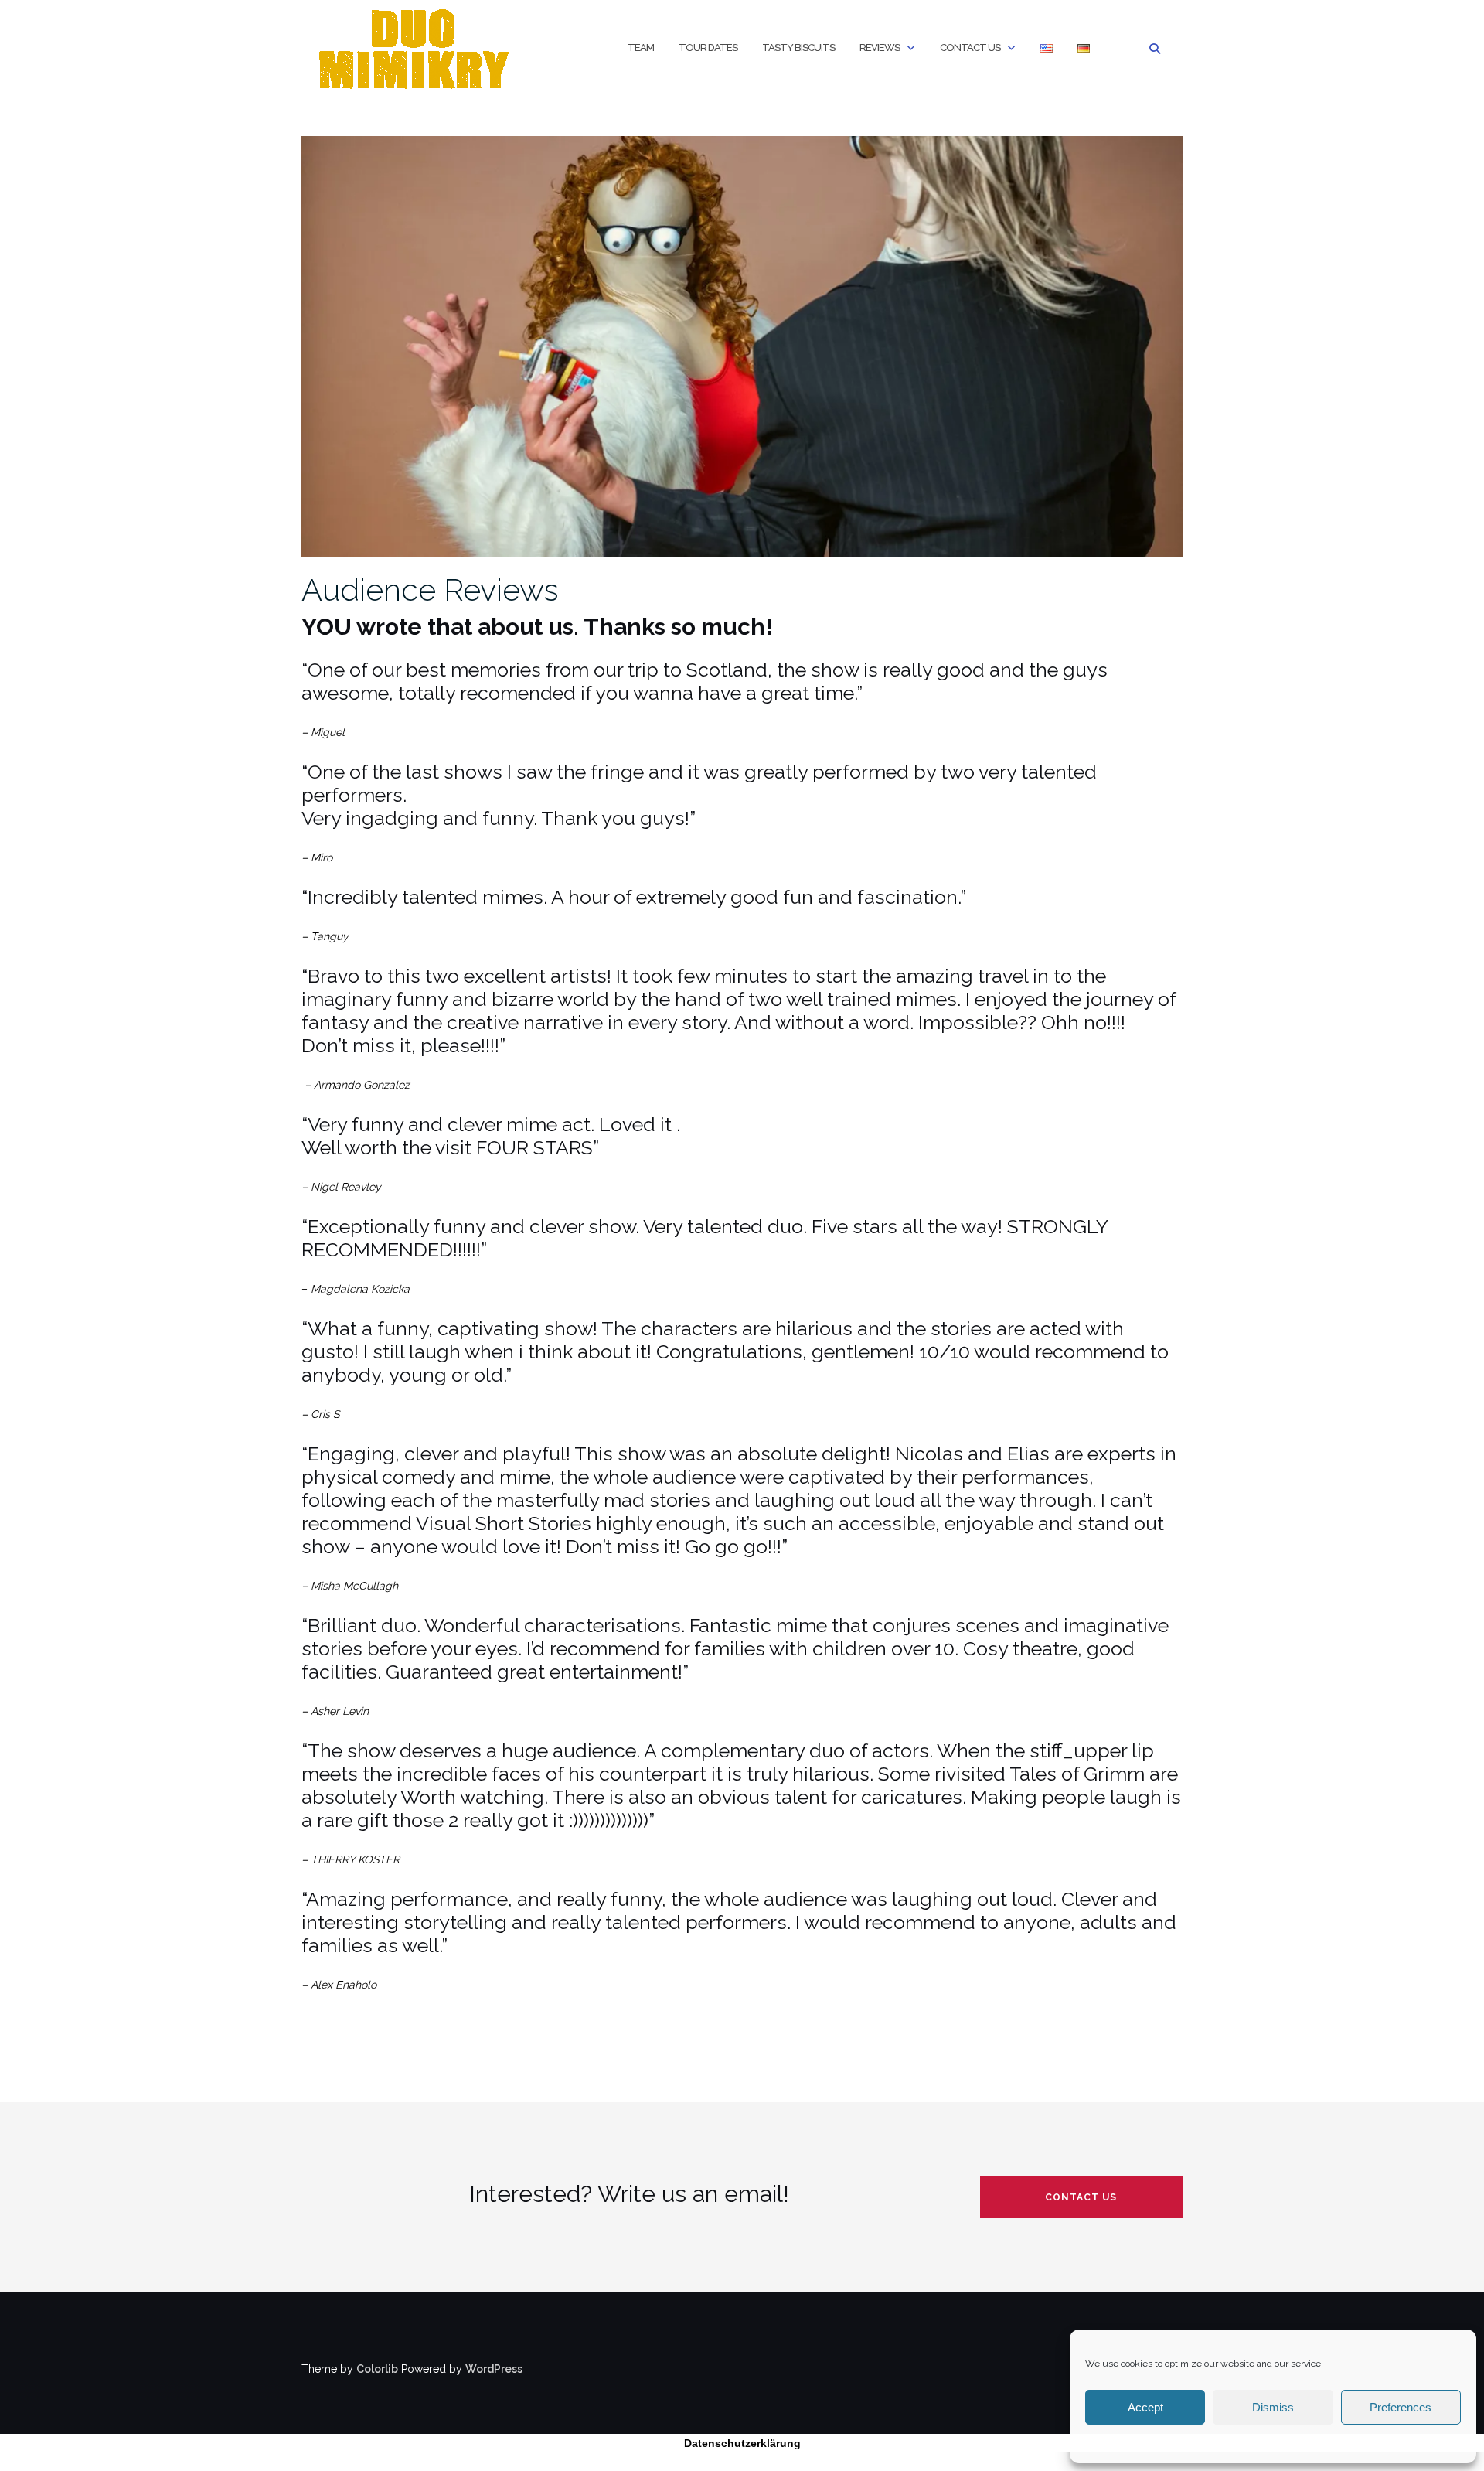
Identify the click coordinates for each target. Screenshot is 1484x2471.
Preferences (1401, 2407)
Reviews (880, 48)
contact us (1081, 2197)
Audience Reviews (430, 590)
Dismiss (1273, 2407)
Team (641, 48)
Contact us (970, 48)
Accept (1145, 2407)
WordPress (494, 2369)
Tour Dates (708, 48)
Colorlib (377, 2369)
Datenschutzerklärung (742, 2443)
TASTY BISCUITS (798, 48)
